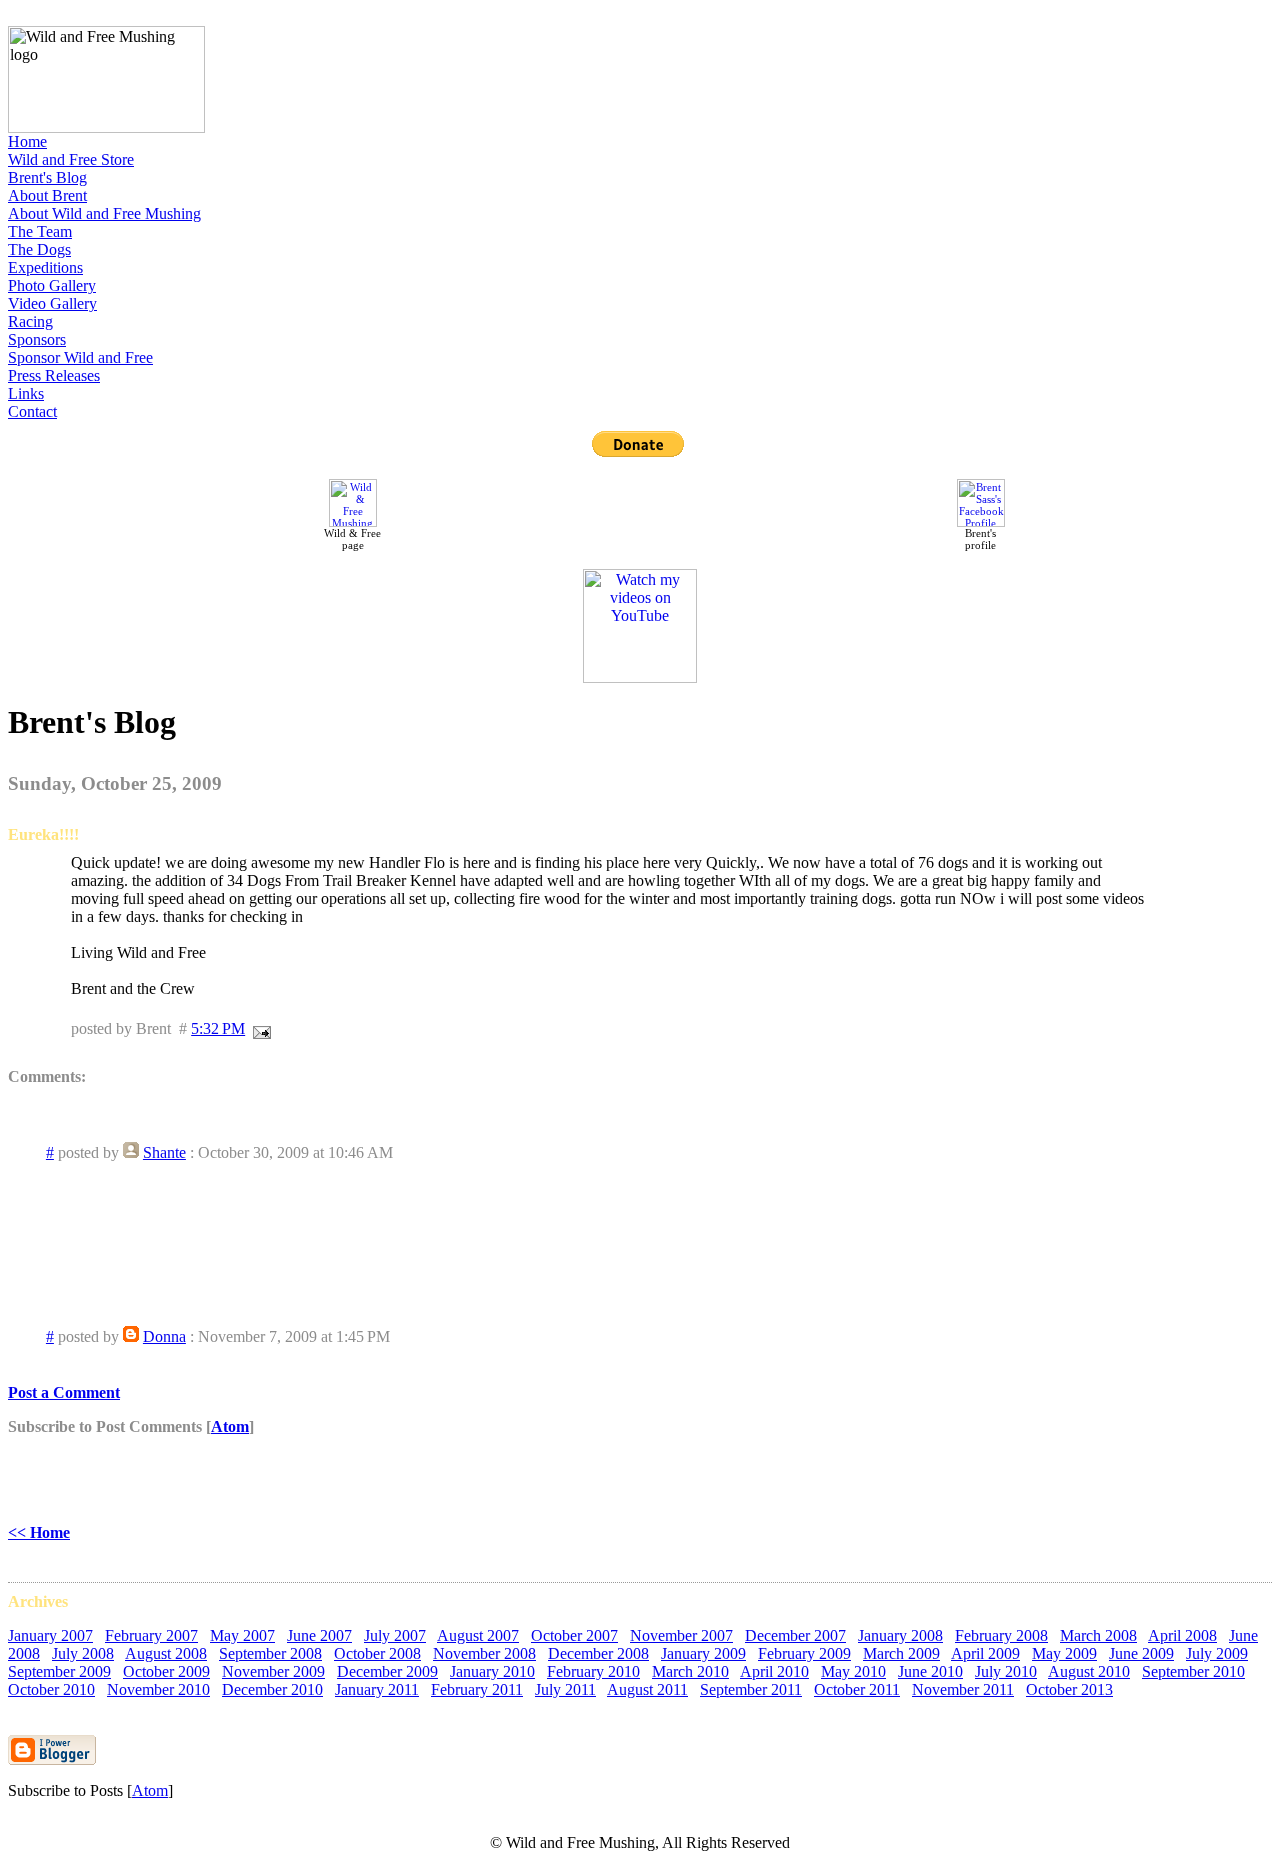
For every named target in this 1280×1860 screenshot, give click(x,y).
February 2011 (477, 1689)
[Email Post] (258, 1028)
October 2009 (166, 1671)
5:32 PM (218, 1028)
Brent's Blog (47, 177)
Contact (32, 411)
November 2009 (273, 1671)
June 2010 (930, 1671)
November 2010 (158, 1689)
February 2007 (151, 1635)
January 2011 (377, 1689)
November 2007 (681, 1635)
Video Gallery (52, 303)
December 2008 (598, 1653)
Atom (230, 1426)
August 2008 (166, 1653)
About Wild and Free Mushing (104, 213)
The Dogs (39, 249)
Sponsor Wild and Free (80, 357)
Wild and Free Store (71, 159)
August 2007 (478, 1635)
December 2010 (272, 1689)
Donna (164, 1336)
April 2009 (985, 1653)
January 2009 (703, 1653)
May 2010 (853, 1671)
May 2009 (1064, 1653)
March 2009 (901, 1653)
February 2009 (804, 1653)
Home (27, 141)
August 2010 (1089, 1671)
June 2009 (1141, 1653)
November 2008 (484, 1653)
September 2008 (270, 1653)
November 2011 (963, 1689)
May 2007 (242, 1635)
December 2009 (387, 1671)
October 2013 (1069, 1689)
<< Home (39, 1532)
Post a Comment (64, 1392)
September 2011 (751, 1689)
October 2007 (574, 1635)
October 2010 (51, 1689)
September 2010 (1193, 1671)
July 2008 (83, 1653)
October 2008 (377, 1653)
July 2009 (1217, 1653)
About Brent (47, 195)
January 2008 (900, 1635)
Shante (164, 1152)
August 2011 (647, 1689)
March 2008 (1098, 1635)
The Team (40, 231)
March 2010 (690, 1671)
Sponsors (37, 339)
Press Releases (54, 375)
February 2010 (593, 1671)
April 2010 (774, 1671)
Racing (30, 321)
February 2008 (1001, 1635)
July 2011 (565, 1689)
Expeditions (45, 267)
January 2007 (50, 1635)
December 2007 (795, 1635)
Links (26, 393)
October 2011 (857, 1689)
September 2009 (59, 1671)
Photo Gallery (52, 285)
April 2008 (1182, 1635)
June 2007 (319, 1635)
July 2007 (395, 1635)
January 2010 (492, 1671)
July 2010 (1006, 1671)
